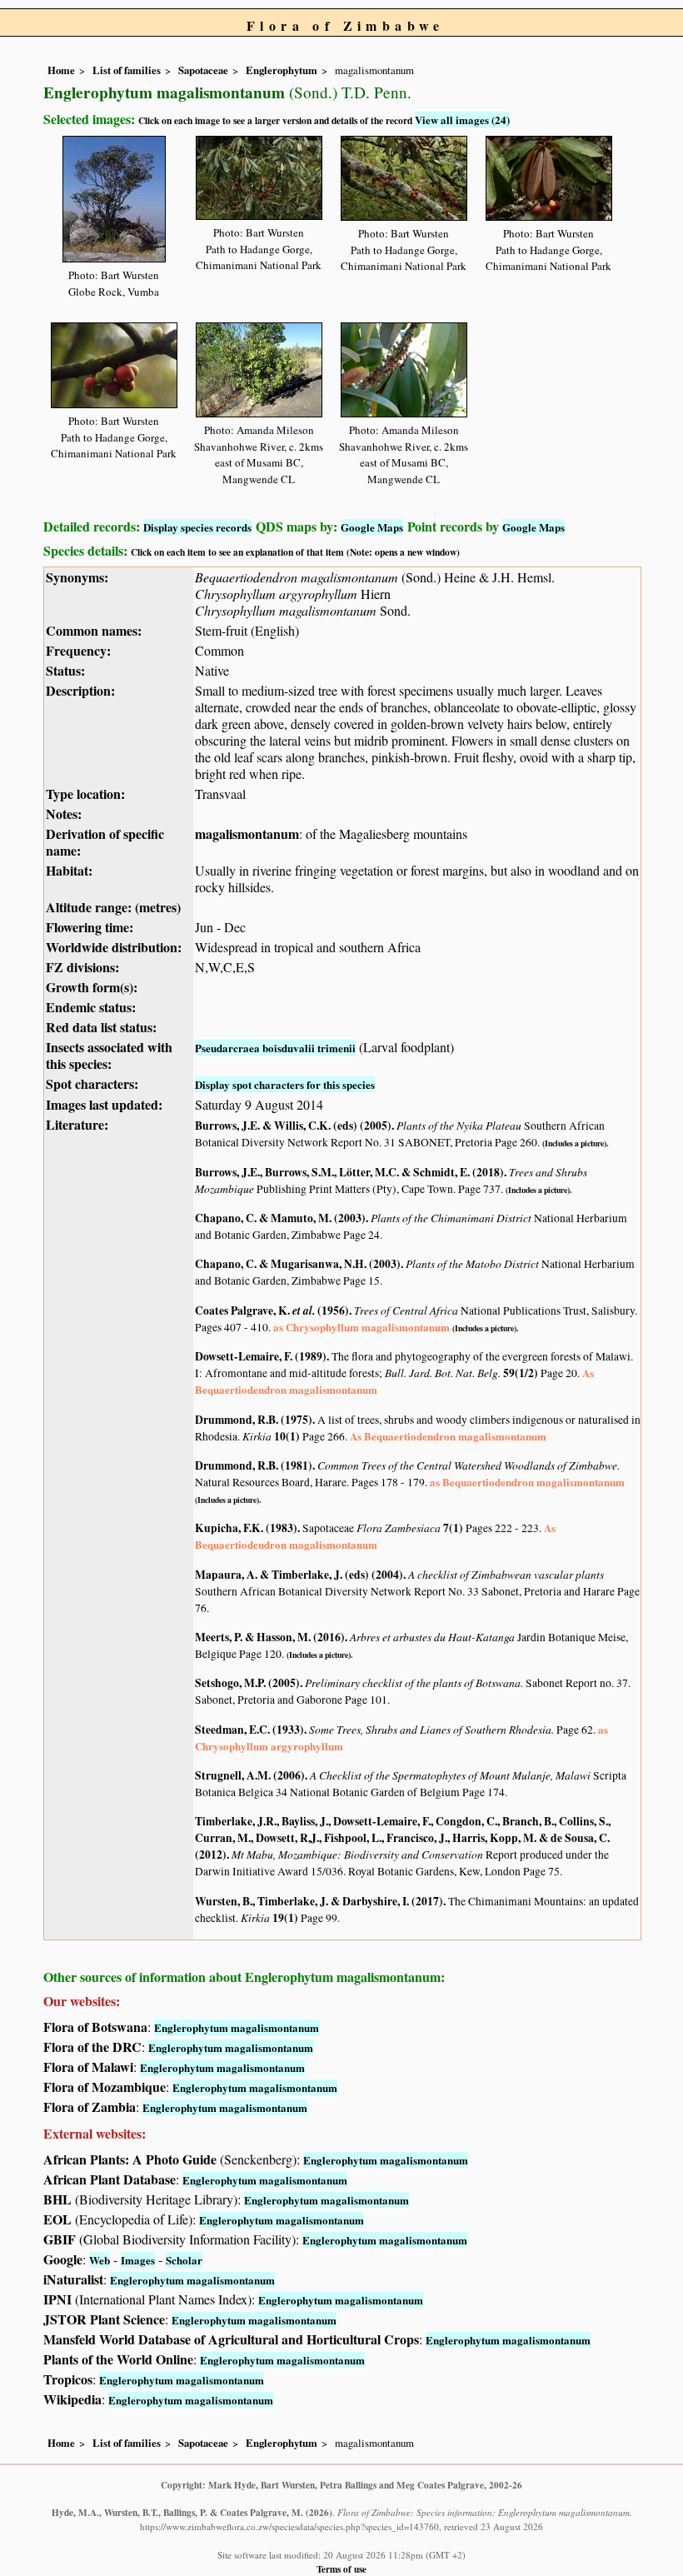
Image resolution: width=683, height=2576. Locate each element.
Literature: (77, 1124)
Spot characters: (92, 1083)
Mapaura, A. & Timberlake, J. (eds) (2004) (299, 1575)
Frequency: (78, 650)
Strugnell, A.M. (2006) (250, 1775)
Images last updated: (104, 1104)
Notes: (64, 814)
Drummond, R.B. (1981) (254, 1465)
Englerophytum (282, 70)
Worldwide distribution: (114, 947)
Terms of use (341, 2569)
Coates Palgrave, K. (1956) (272, 1310)
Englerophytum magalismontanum (237, 2027)
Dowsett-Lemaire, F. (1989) (261, 1356)
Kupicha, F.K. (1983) (246, 1528)
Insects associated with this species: (109, 1055)
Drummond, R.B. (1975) (254, 1420)
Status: (65, 670)
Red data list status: (101, 1027)
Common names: (94, 630)
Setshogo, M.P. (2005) (247, 1683)
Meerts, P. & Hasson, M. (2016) (270, 1637)
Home (61, 70)
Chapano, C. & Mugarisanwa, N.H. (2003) (298, 1264)
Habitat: (69, 870)
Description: (80, 690)
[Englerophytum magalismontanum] (114, 196)
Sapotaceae (203, 70)
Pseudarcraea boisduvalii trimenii (275, 1048)
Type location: (85, 794)
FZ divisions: (82, 967)
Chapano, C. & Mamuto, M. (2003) (280, 1218)
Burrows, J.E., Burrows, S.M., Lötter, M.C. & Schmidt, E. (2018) (349, 1172)
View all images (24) (462, 120)
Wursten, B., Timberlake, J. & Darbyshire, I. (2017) (319, 1901)
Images (138, 2260)
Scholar (184, 2260)
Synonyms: (77, 577)
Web (100, 2260)
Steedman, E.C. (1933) (249, 1730)
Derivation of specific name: (105, 842)
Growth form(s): (92, 987)
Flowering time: (90, 927)
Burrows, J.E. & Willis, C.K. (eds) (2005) (293, 1126)
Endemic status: (91, 1007)
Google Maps (372, 527)
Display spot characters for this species (285, 1084)
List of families (127, 70)
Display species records (197, 527)
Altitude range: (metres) (113, 907)
